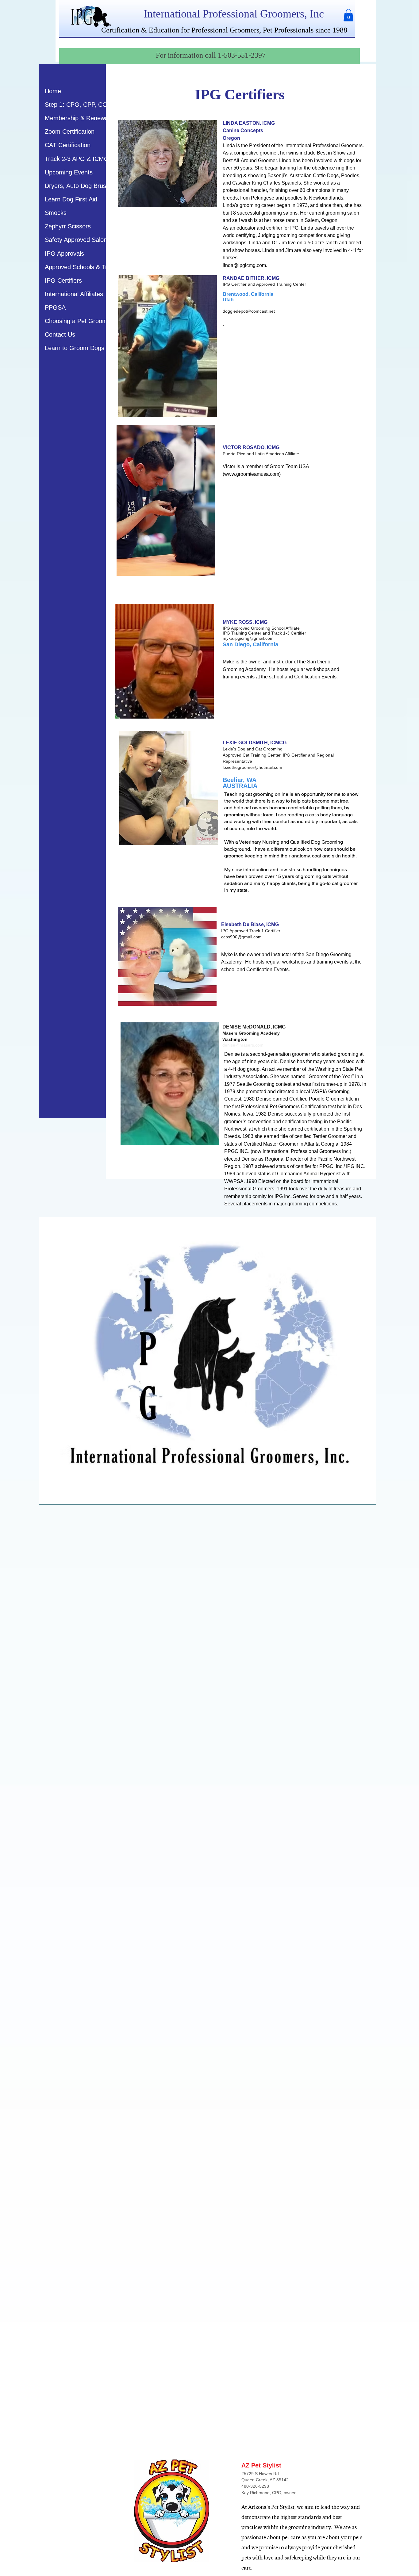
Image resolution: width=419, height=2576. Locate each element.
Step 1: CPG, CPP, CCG (78, 105)
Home (53, 91)
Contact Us (60, 334)
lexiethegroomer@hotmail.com (252, 767)
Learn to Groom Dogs (75, 348)
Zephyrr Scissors (68, 226)
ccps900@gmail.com (241, 937)
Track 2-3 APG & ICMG (77, 159)
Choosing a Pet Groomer (79, 321)
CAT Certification (68, 145)
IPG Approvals (64, 254)
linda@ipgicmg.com (244, 265)
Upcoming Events (69, 172)
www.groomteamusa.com (252, 474)
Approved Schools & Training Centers (96, 267)
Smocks (56, 213)
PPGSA (55, 307)
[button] (348, 15)
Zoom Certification (70, 132)
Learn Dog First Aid (71, 199)
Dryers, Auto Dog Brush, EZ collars (92, 186)
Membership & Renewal (77, 118)
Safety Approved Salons (77, 240)
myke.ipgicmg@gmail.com (248, 638)
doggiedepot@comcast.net (249, 311)
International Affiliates (74, 294)
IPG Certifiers (63, 280)
